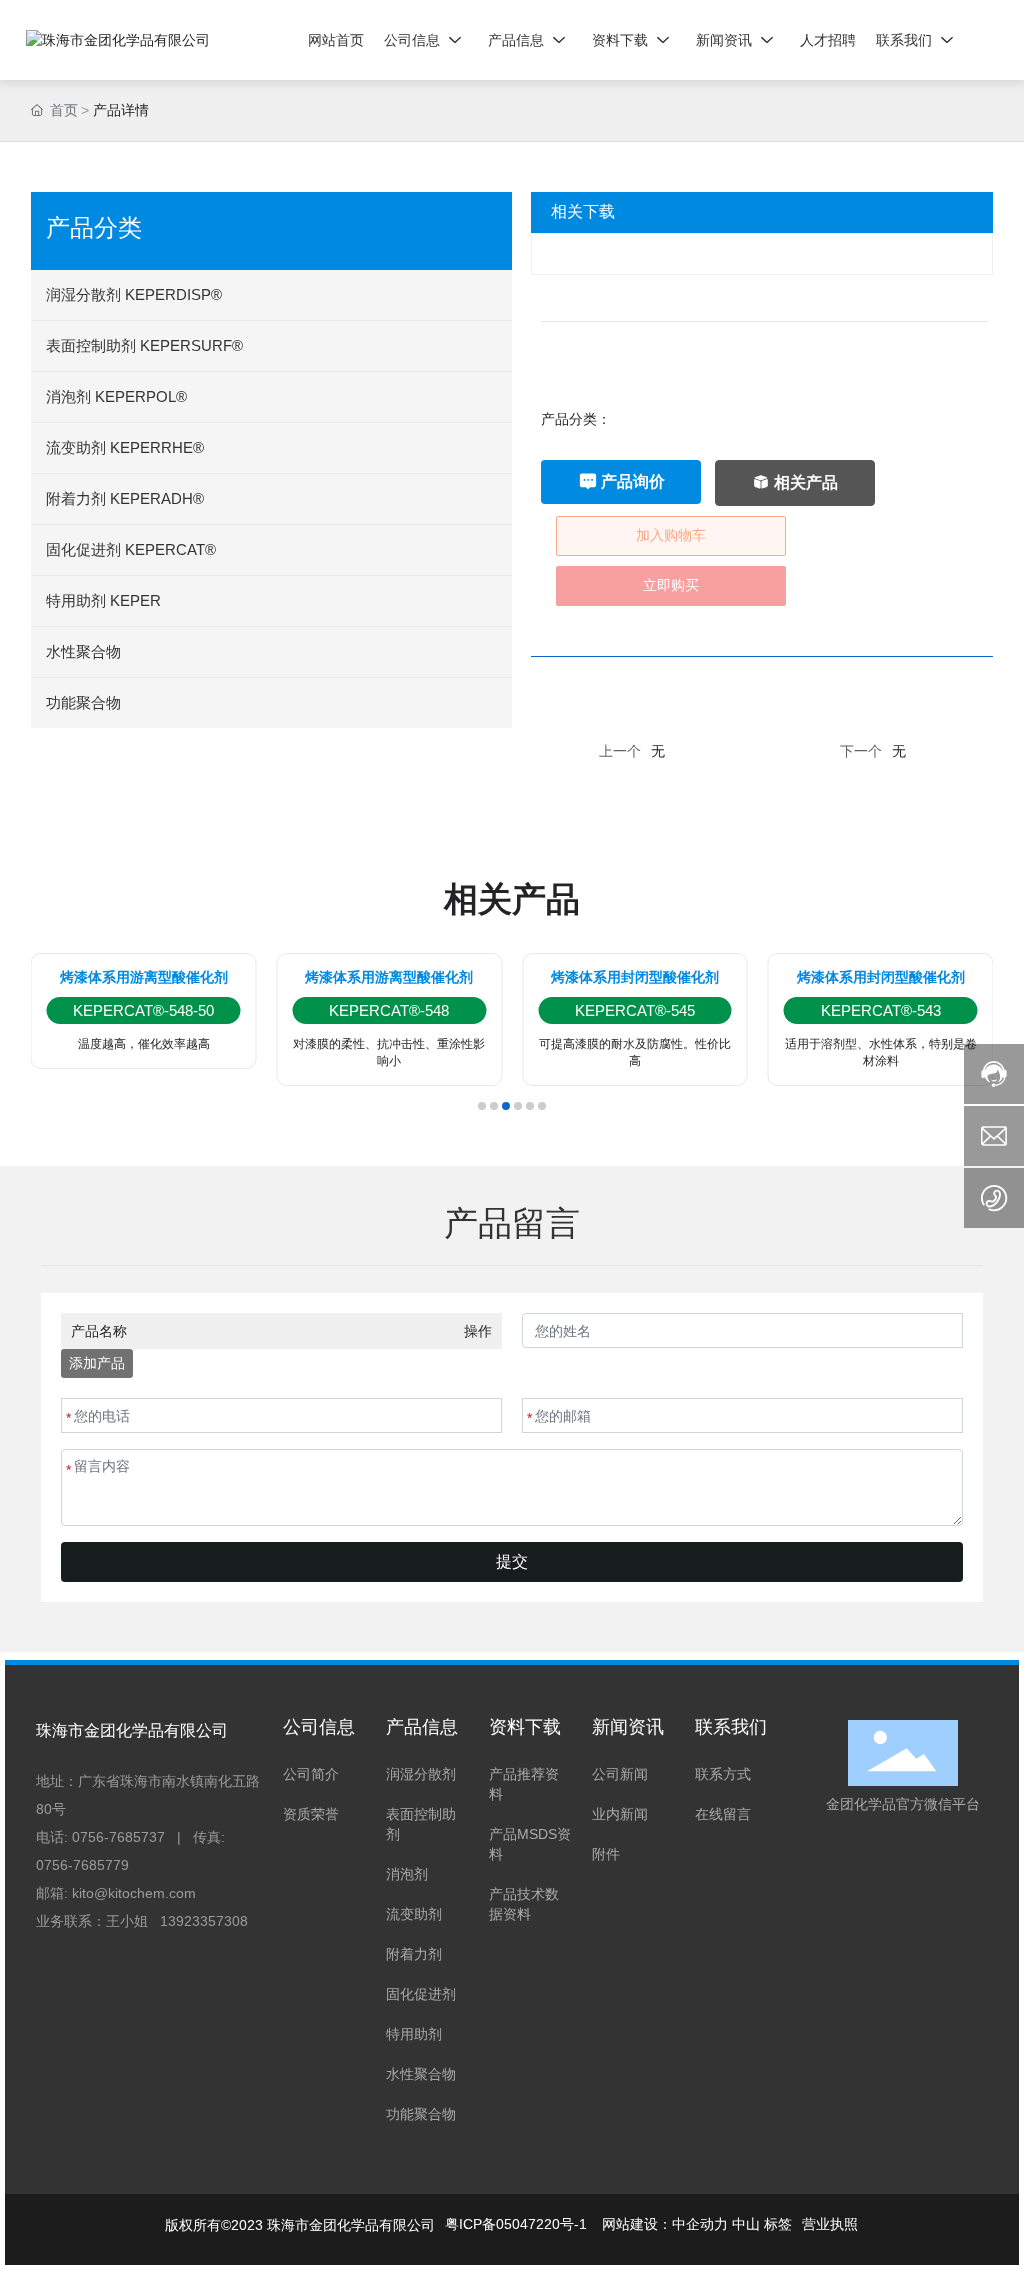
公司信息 (319, 1727)
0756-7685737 (118, 1837)
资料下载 (525, 1727)
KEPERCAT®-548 (389, 1010)
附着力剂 (414, 1954)
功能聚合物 (421, 2114)
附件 (606, 1854)
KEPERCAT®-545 (635, 1010)
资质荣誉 (311, 1814)
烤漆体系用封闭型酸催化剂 (635, 977)
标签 (778, 2224)
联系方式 (723, 1774)
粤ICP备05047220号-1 (516, 2224)
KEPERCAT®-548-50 (143, 1010)
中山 (746, 2224)
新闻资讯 (628, 1727)
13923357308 (204, 1921)
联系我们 (731, 1727)
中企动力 (700, 2224)
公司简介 (311, 1774)
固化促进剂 (421, 1994)
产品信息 (422, 1727)
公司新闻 (620, 1774)
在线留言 (723, 1814)
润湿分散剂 (421, 1774)
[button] (482, 1106)
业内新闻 (620, 1814)
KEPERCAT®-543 (881, 1010)
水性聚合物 (421, 2074)
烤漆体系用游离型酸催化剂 (144, 977)
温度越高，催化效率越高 (144, 1044)
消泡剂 (407, 1874)
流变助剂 (414, 1914)
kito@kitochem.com (134, 1893)
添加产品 (97, 1363)
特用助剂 (414, 2034)
